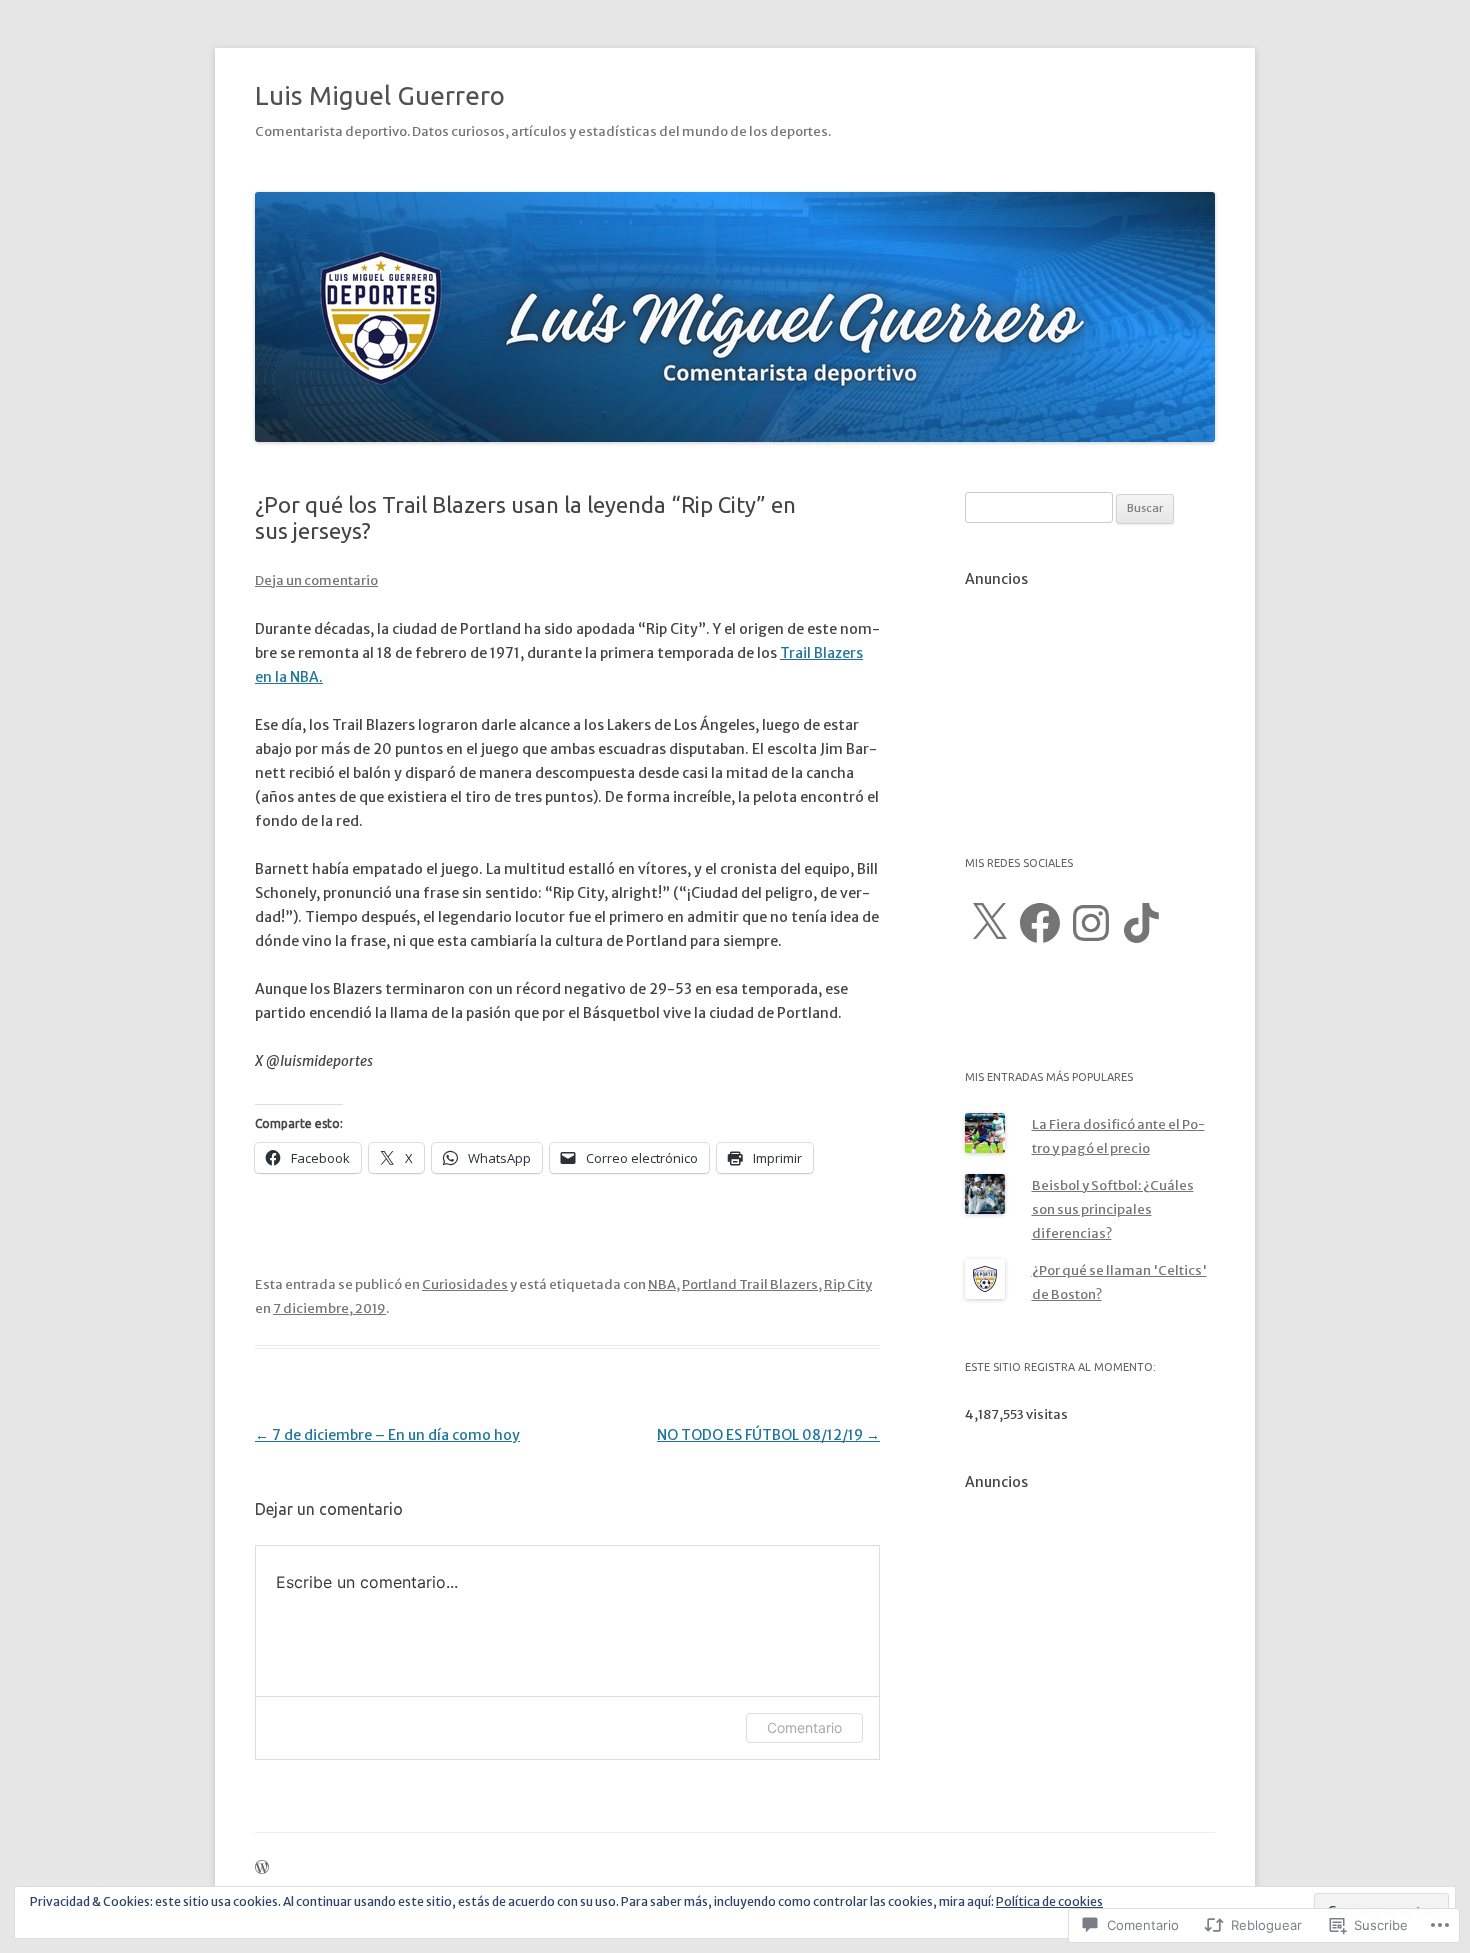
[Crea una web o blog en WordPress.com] (262, 1868)
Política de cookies (1049, 1901)
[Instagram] (1091, 923)
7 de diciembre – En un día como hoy (387, 1435)
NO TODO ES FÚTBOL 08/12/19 (768, 1435)
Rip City (848, 1284)
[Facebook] (1040, 923)
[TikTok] (1142, 923)
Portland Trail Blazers (750, 1284)
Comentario (804, 1727)
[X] (989, 923)
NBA (662, 1284)
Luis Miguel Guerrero (380, 95)
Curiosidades (465, 1284)
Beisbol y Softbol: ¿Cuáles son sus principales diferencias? (1113, 1209)
